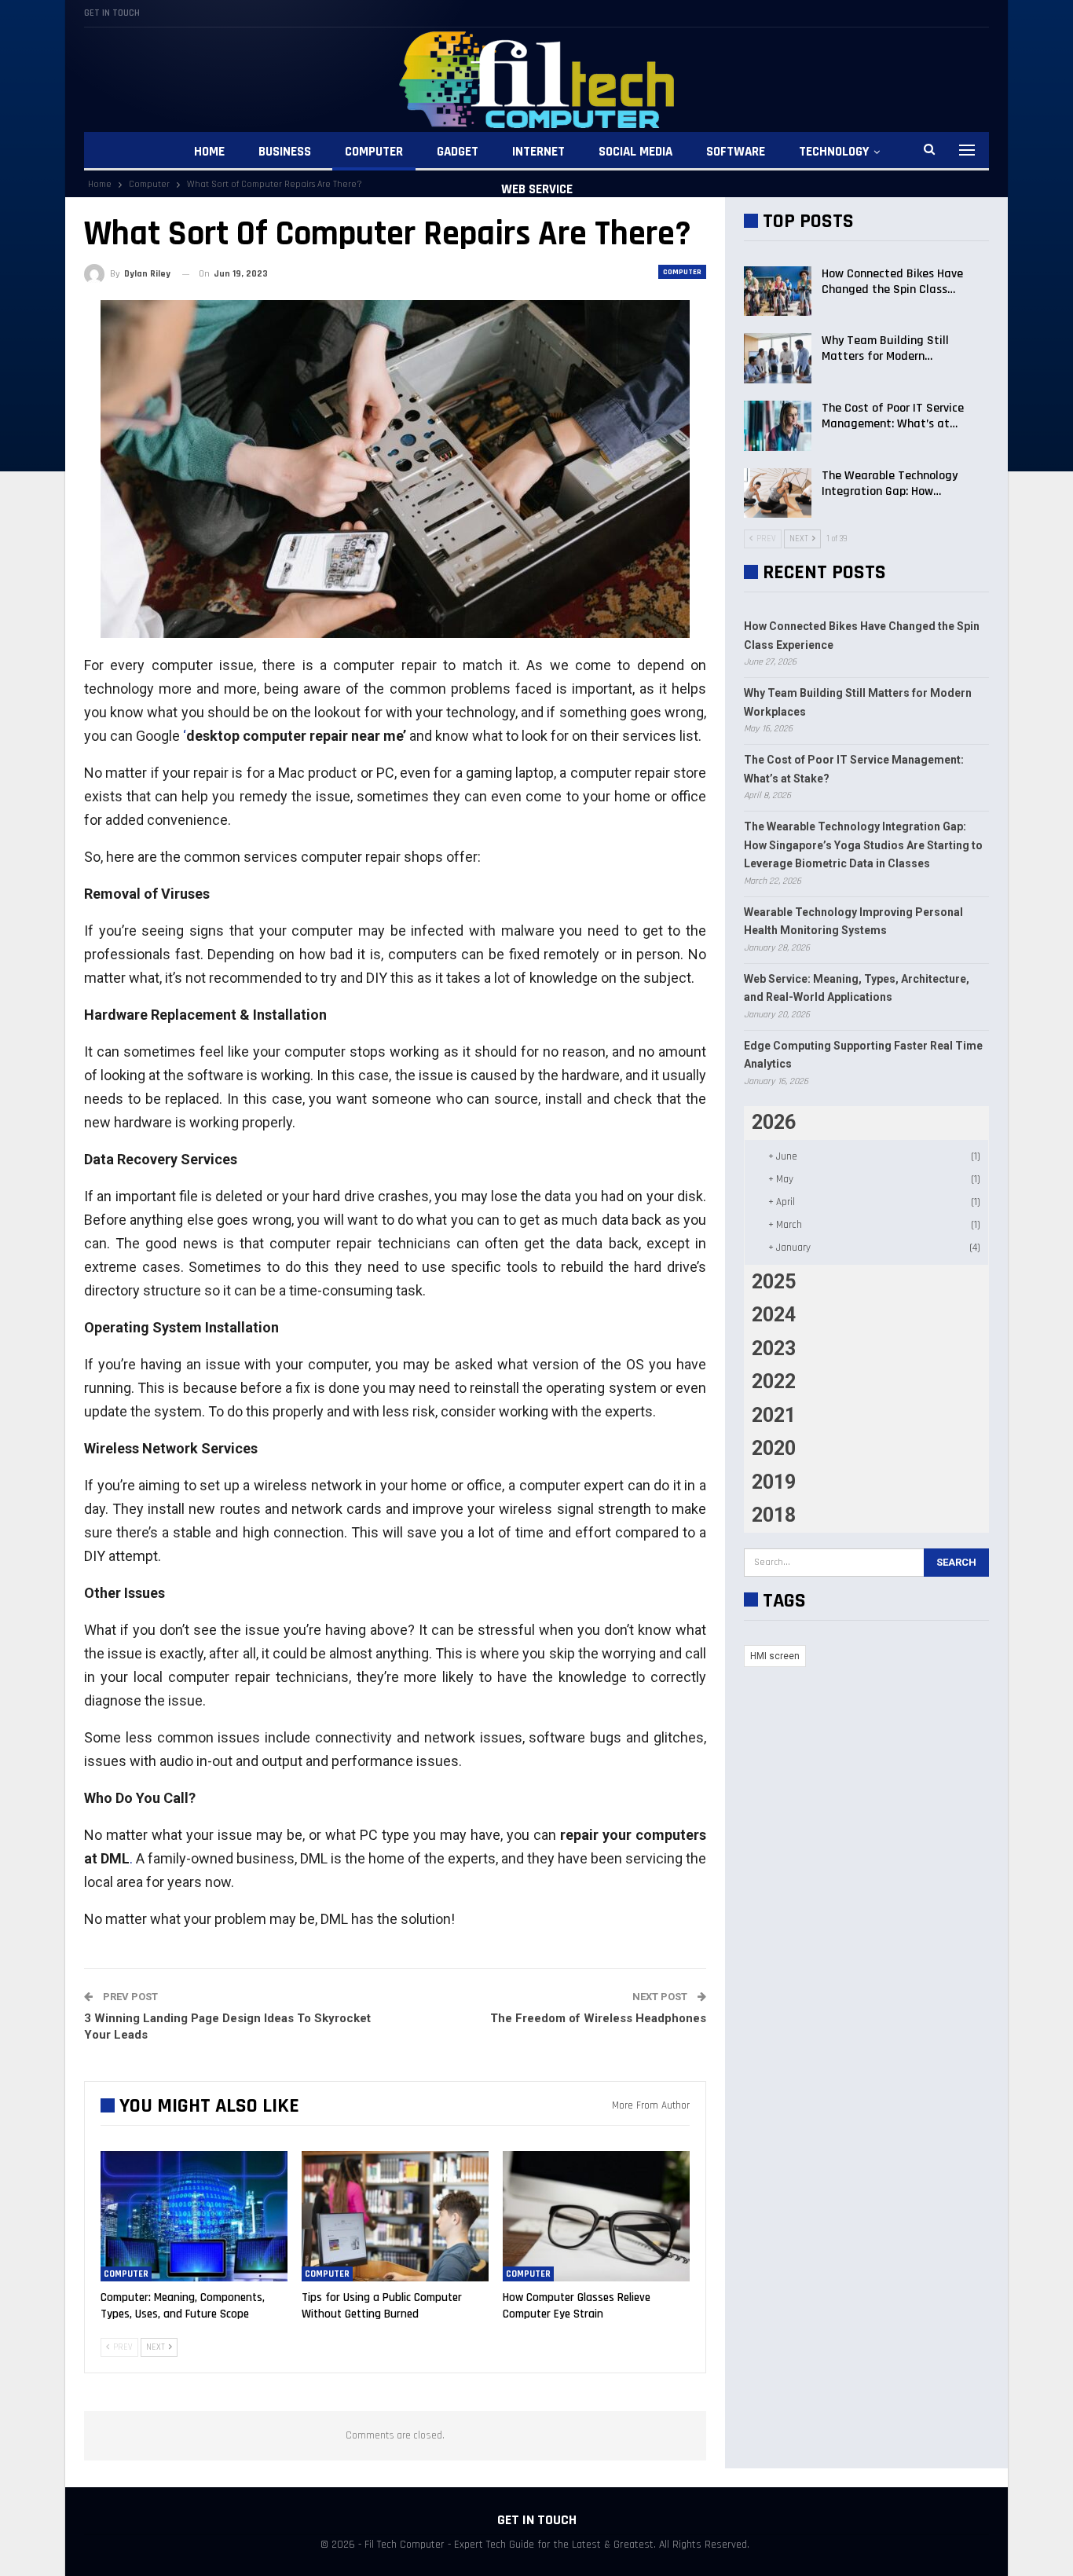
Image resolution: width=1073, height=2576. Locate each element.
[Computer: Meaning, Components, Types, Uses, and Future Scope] (194, 2217)
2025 (774, 1282)
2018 (774, 1515)
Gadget (458, 152)
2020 (774, 1448)
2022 (774, 1381)
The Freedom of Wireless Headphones (598, 2018)
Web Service (537, 189)
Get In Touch (112, 13)
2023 (774, 1348)
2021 (774, 1415)
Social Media (635, 152)
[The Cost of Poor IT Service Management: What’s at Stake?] (778, 426)
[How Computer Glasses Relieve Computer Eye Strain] (596, 2217)
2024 (774, 1315)
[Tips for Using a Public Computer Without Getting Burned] (395, 2217)
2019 (774, 1482)
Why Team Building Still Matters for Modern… (885, 348)
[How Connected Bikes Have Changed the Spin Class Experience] (778, 291)
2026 (774, 1122)
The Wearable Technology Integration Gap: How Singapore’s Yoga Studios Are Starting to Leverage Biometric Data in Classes (863, 845)
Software (736, 152)
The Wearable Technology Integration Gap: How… (890, 484)
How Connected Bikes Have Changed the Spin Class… (892, 282)
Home (209, 152)
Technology (834, 152)
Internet (538, 152)
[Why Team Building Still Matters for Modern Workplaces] (778, 358)
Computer (374, 152)
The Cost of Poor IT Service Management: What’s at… (893, 416)
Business (285, 152)
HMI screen (775, 1656)
